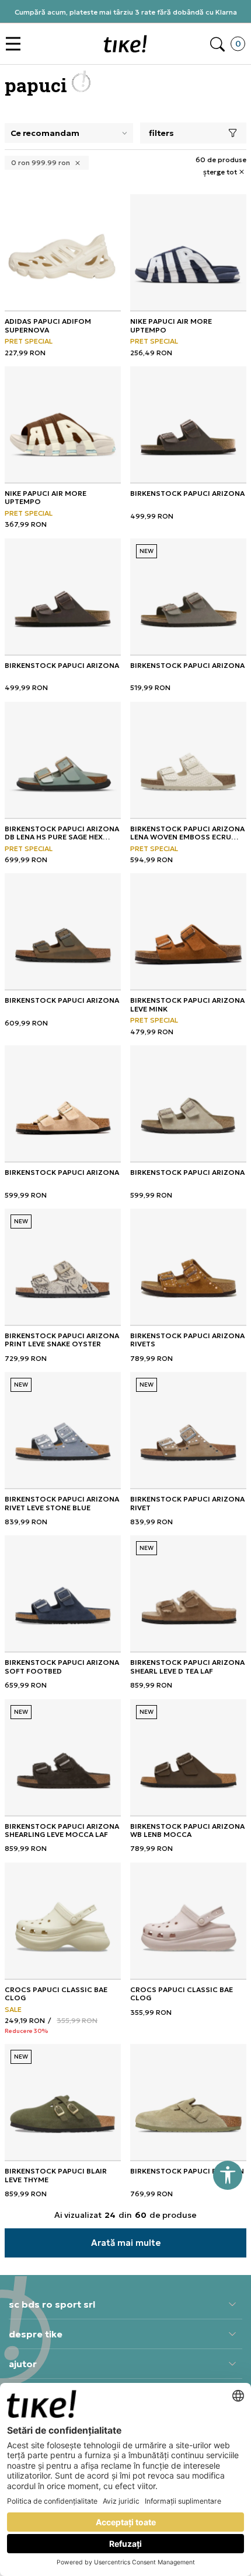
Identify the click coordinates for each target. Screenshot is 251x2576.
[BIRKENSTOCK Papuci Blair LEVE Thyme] (63, 2102)
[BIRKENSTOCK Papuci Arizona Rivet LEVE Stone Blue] (63, 1430)
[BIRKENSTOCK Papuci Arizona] (188, 424)
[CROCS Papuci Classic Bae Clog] (63, 1921)
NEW (147, 551)
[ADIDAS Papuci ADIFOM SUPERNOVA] (63, 252)
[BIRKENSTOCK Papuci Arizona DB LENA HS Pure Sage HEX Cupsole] (63, 760)
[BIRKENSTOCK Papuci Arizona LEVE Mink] (188, 931)
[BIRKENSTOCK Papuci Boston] (188, 2102)
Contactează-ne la (129, 7)
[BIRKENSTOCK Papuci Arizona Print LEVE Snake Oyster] (63, 1267)
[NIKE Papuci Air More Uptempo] (188, 252)
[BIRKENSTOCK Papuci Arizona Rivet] (188, 1430)
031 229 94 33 (130, 16)
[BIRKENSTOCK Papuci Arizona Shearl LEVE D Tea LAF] (188, 1593)
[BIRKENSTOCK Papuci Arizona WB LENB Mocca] (188, 1757)
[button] (16, 44)
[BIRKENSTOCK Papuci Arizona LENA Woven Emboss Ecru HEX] (188, 760)
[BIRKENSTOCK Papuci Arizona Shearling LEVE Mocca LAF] (63, 1757)
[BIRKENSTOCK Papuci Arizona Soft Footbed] (63, 1593)
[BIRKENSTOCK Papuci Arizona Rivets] (188, 1267)
